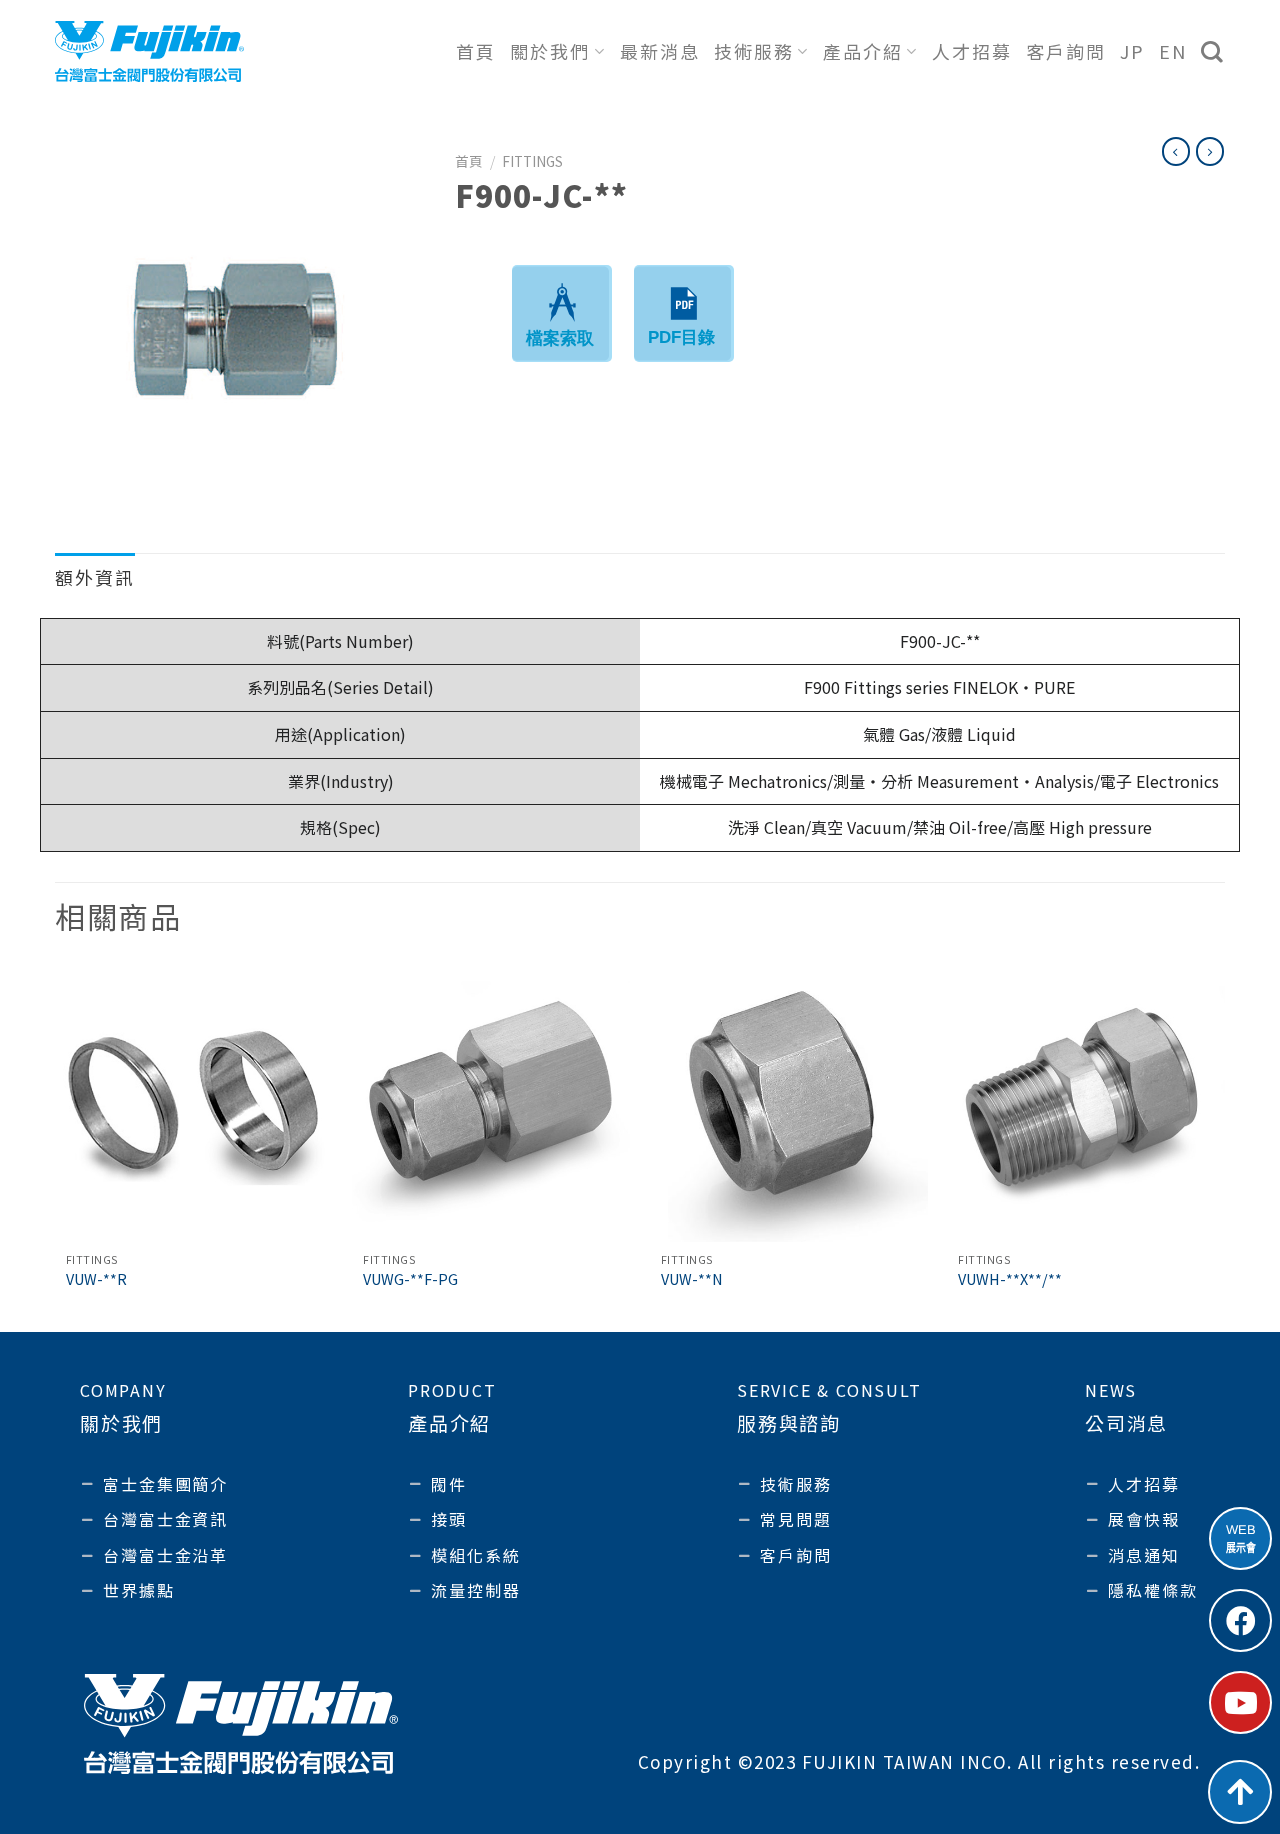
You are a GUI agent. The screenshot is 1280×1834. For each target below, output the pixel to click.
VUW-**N (692, 1279)
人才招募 (972, 51)
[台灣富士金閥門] (149, 51)
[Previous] (56, 1146)
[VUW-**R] (194, 1103)
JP (1132, 51)
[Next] (1224, 1146)
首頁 (476, 51)
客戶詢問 (1066, 51)
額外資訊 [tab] (95, 577)
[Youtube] (1240, 1702)
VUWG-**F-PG (410, 1279)
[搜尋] (1213, 52)
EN (1173, 51)
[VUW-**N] (789, 1103)
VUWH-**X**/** (1010, 1279)
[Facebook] (1240, 1620)
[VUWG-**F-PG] (491, 1103)
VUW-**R (96, 1279)
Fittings (532, 161)
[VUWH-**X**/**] (1086, 1103)
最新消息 (660, 51)
